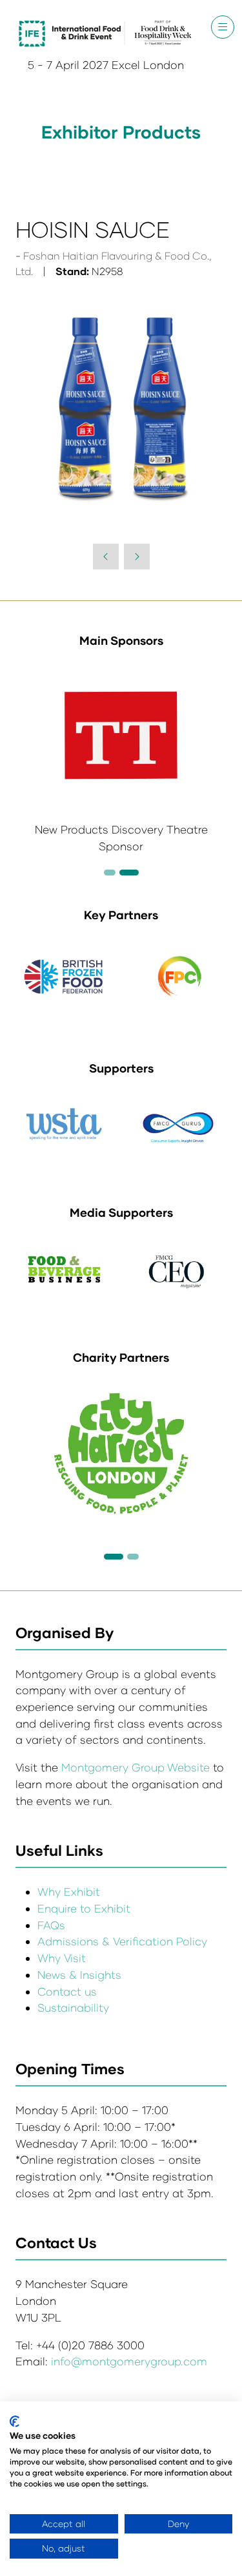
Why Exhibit (69, 1892)
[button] (223, 27)
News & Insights (79, 1975)
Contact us (67, 1991)
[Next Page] (137, 557)
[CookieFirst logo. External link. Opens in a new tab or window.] (15, 2421)
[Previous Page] (106, 557)
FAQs (51, 1925)
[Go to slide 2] (110, 873)
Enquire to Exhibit (84, 1908)
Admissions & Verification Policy (122, 1941)
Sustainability (73, 2008)
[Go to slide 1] (114, 1557)
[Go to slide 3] (129, 873)
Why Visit (62, 1958)
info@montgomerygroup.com (129, 2361)
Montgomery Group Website (137, 1767)
